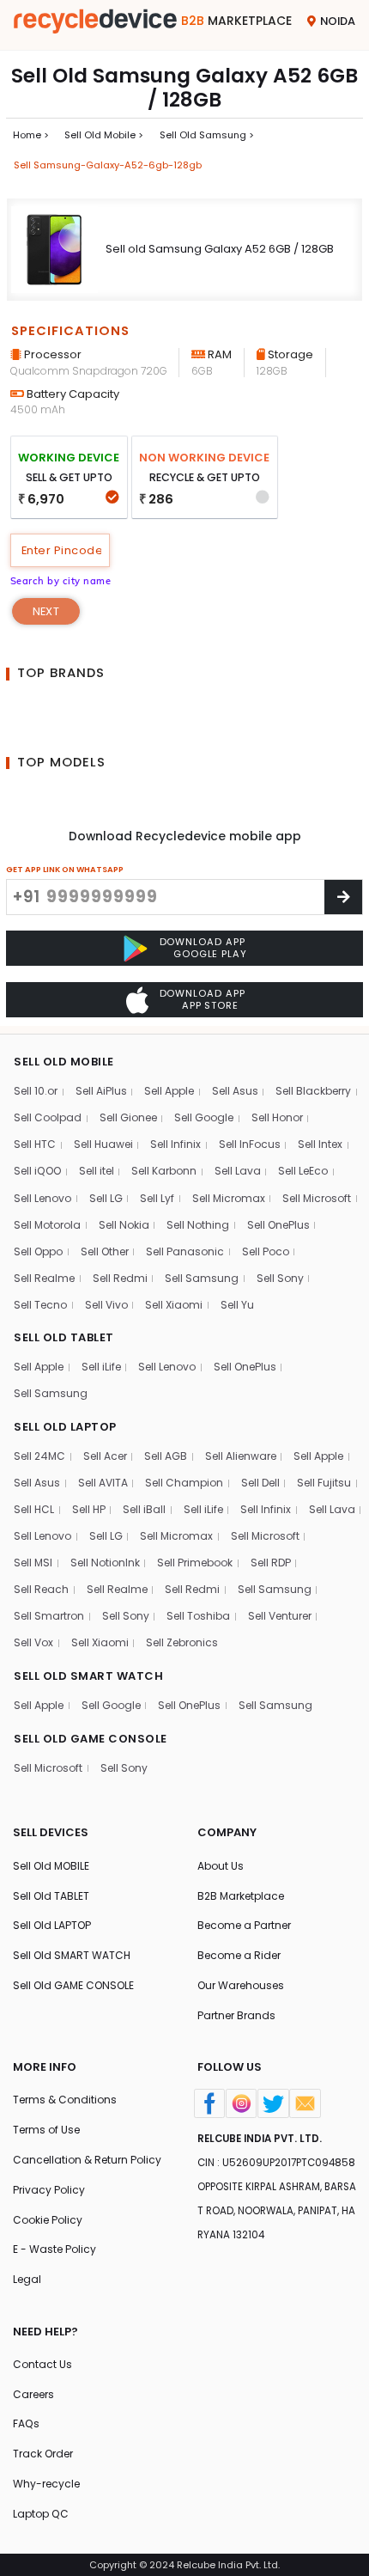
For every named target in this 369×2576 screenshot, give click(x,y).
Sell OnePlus (278, 1225)
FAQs (26, 2423)
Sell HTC (35, 1144)
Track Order (43, 2454)
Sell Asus (235, 1091)
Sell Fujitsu (324, 1483)
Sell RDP (271, 1563)
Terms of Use (46, 2130)
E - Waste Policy (54, 2249)
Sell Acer (105, 1456)
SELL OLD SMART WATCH (88, 1676)
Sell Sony (280, 1278)
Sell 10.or (36, 1091)
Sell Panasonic (185, 1251)
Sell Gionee (128, 1117)
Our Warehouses (241, 1985)
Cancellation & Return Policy (87, 2160)
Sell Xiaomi (174, 1305)
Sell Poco (266, 1251)
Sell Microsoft (317, 1198)
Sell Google (204, 1117)
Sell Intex (320, 1144)
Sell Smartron (49, 1616)
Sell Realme (44, 1278)
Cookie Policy (48, 2220)
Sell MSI (33, 1563)
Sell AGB (166, 1456)
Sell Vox (33, 1642)
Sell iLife (101, 1367)
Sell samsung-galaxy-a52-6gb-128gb (108, 165)
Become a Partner (244, 1925)
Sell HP (89, 1509)
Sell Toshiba (198, 1616)
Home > (31, 135)
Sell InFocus (250, 1144)
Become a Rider (239, 1955)
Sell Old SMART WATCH (72, 1955)
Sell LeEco (303, 1171)
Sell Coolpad (48, 1117)
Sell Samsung (202, 1278)
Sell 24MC (39, 1456)
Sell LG (106, 1198)
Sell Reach (41, 1589)
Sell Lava (238, 1171)
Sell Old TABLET (51, 1896)
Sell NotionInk (105, 1563)
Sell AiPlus (101, 1091)
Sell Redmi (120, 1278)
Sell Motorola (47, 1225)
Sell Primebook (195, 1563)
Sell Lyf (157, 1198)
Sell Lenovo (42, 1198)
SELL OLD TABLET (64, 1337)
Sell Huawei (103, 1144)
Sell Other (105, 1251)
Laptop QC (41, 2514)
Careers (33, 2394)
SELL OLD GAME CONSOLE (91, 1739)
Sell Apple (169, 1091)
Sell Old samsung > (207, 135)
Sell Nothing (198, 1225)
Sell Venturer (280, 1616)
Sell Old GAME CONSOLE (73, 1985)
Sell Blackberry (313, 1091)
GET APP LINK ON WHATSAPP (65, 869)
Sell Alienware (241, 1456)
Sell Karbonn (164, 1171)
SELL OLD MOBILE (64, 1062)
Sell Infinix (175, 1144)
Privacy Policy (49, 2190)
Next (46, 611)
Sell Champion (184, 1483)
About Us (221, 1866)
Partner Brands (236, 2015)
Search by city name (61, 581)
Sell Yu (237, 1305)
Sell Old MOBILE (51, 1866)
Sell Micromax (229, 1198)
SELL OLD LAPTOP (65, 1427)
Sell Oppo (38, 1251)
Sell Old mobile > (104, 135)
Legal (27, 2279)
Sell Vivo (106, 1305)
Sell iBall (144, 1509)
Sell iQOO (37, 1171)
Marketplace (236, 21)
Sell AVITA (103, 1483)
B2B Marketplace (241, 1896)
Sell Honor (277, 1117)
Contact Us (42, 2364)
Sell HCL (34, 1509)
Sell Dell (260, 1483)
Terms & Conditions (65, 2100)
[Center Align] (343, 897)
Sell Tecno (40, 1305)
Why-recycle (46, 2484)
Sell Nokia (124, 1225)
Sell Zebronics (182, 1642)
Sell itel (97, 1171)
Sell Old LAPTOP (52, 1925)
